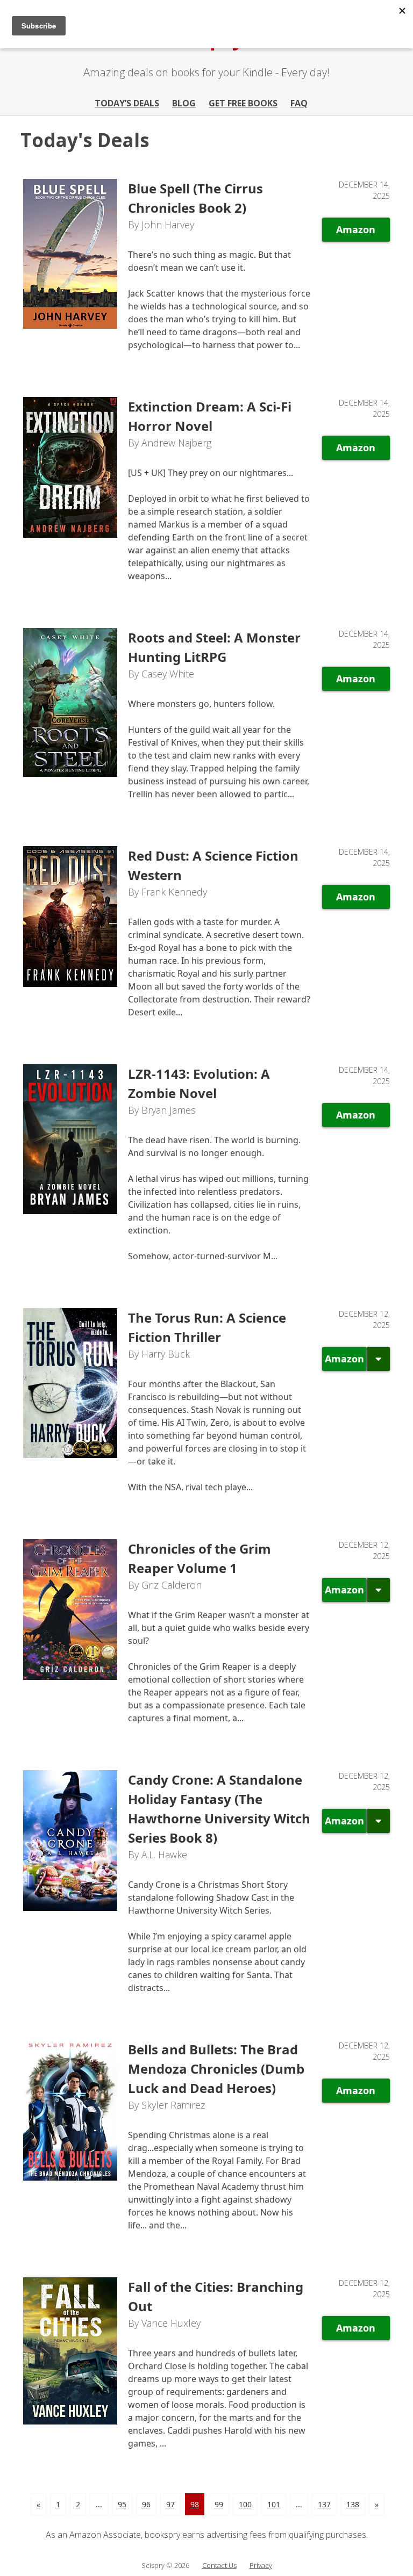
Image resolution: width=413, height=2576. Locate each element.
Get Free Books (243, 103)
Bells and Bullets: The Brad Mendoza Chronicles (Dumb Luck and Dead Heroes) (216, 2069)
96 (146, 2504)
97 (170, 2504)
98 (195, 2504)
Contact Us (219, 2565)
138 (353, 2504)
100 (245, 2504)
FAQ (299, 103)
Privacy (261, 2565)
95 (122, 2504)
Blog (184, 103)
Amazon (356, 229)
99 (219, 2504)
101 (274, 2504)
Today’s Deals (127, 103)
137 (324, 2504)
